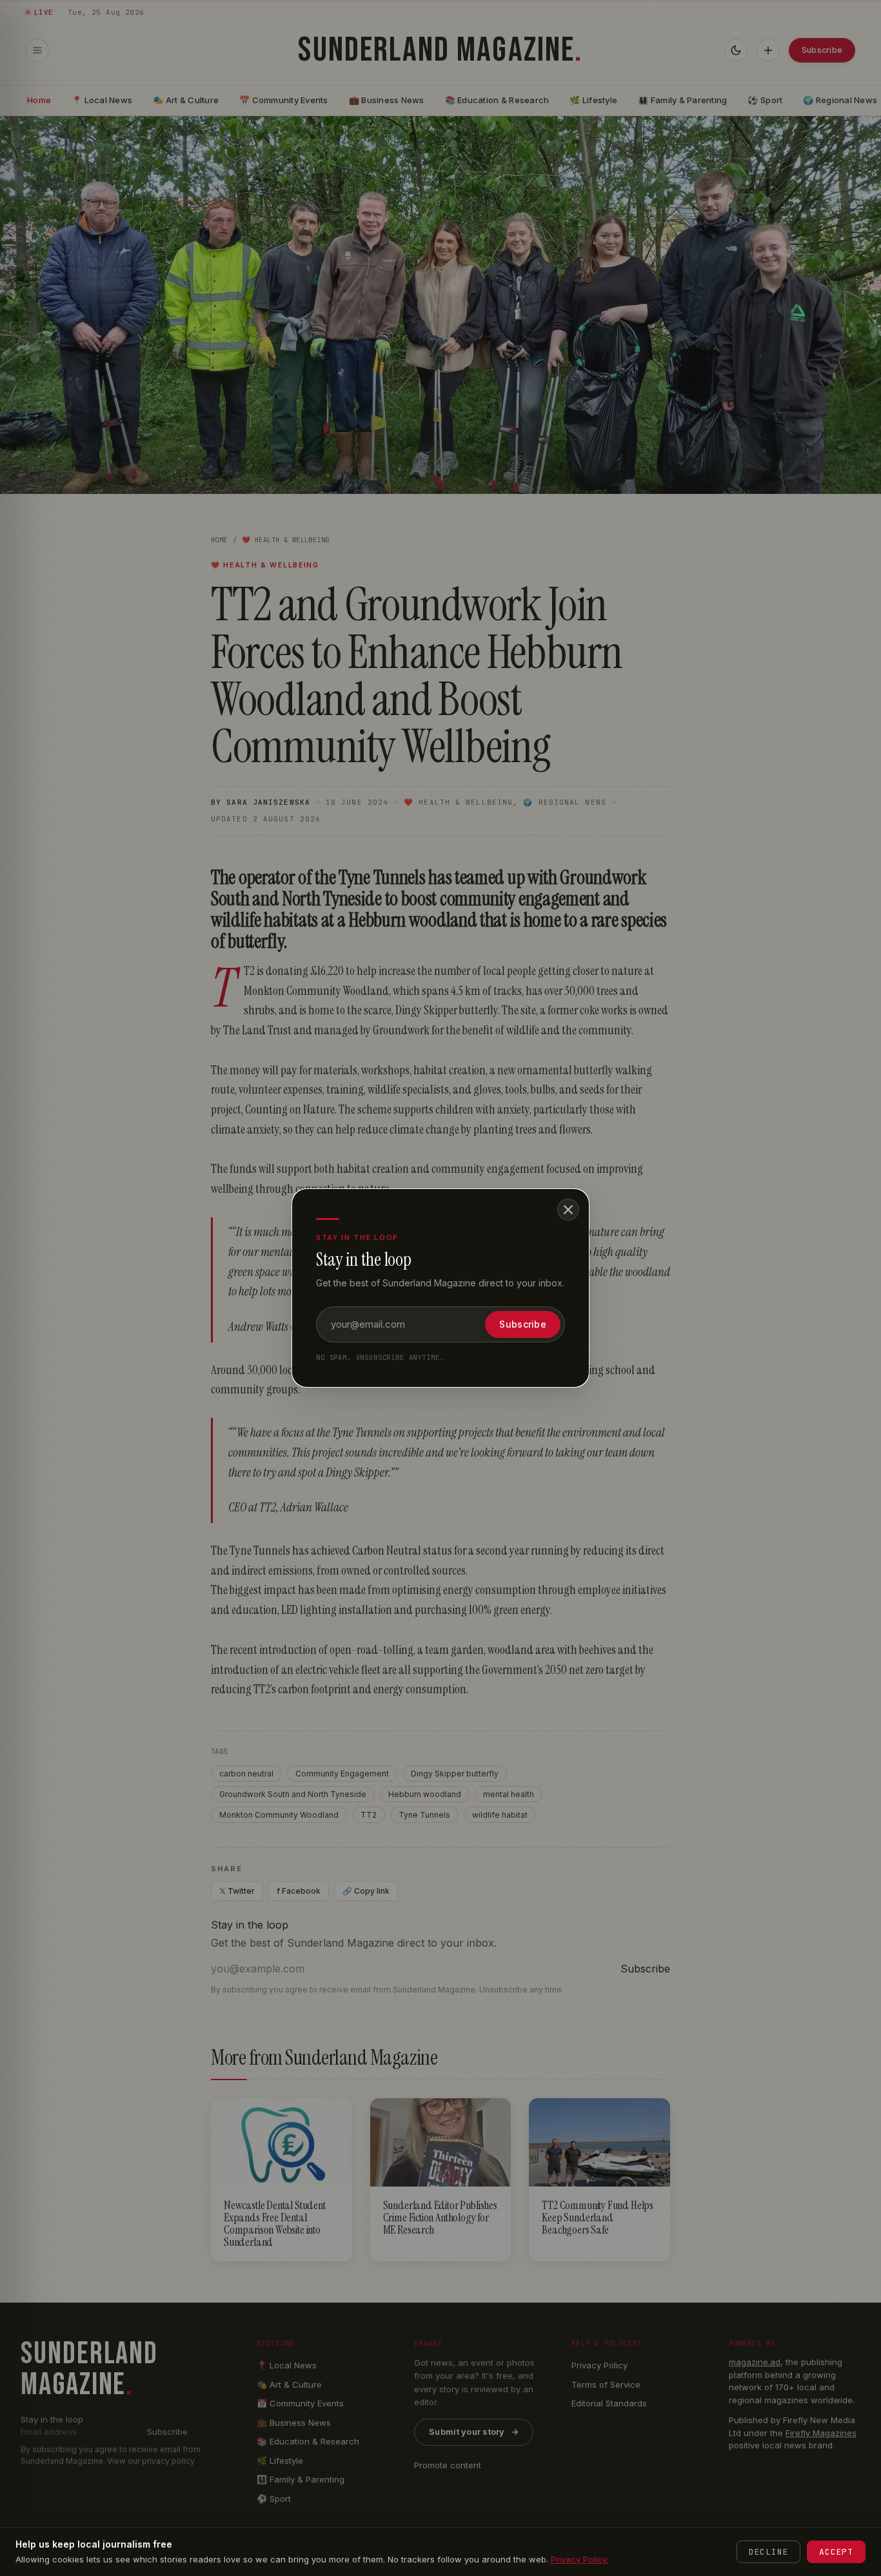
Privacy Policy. (579, 2559)
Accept (836, 2552)
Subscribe (523, 1324)
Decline (768, 2552)
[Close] (568, 1210)
